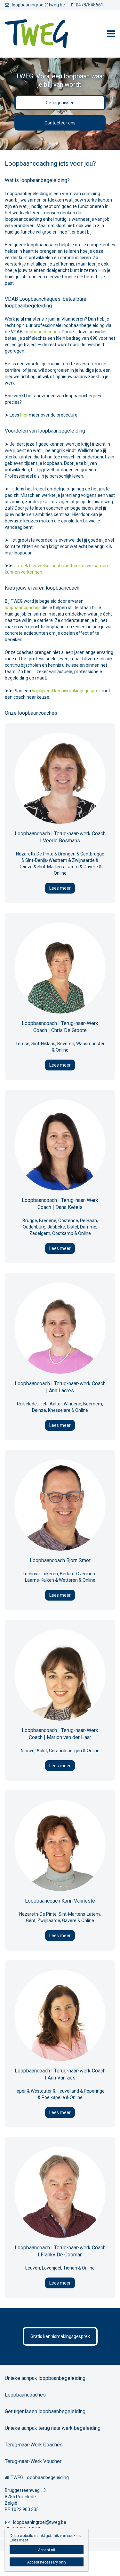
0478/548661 (90, 5)
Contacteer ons (60, 123)
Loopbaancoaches (25, 2395)
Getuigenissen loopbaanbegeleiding (45, 2411)
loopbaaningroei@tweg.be (38, 5)
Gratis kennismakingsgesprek (60, 2336)
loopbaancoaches (23, 608)
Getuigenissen (60, 103)
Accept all (47, 2550)
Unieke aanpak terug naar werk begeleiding (53, 2428)
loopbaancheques (42, 332)
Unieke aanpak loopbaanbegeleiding (45, 2378)
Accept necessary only (47, 2562)
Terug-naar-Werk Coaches (34, 2445)
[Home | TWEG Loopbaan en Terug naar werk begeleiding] (46, 34)
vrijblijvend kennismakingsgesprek (66, 691)
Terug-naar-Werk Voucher (33, 2461)
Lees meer (60, 888)
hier (24, 415)
